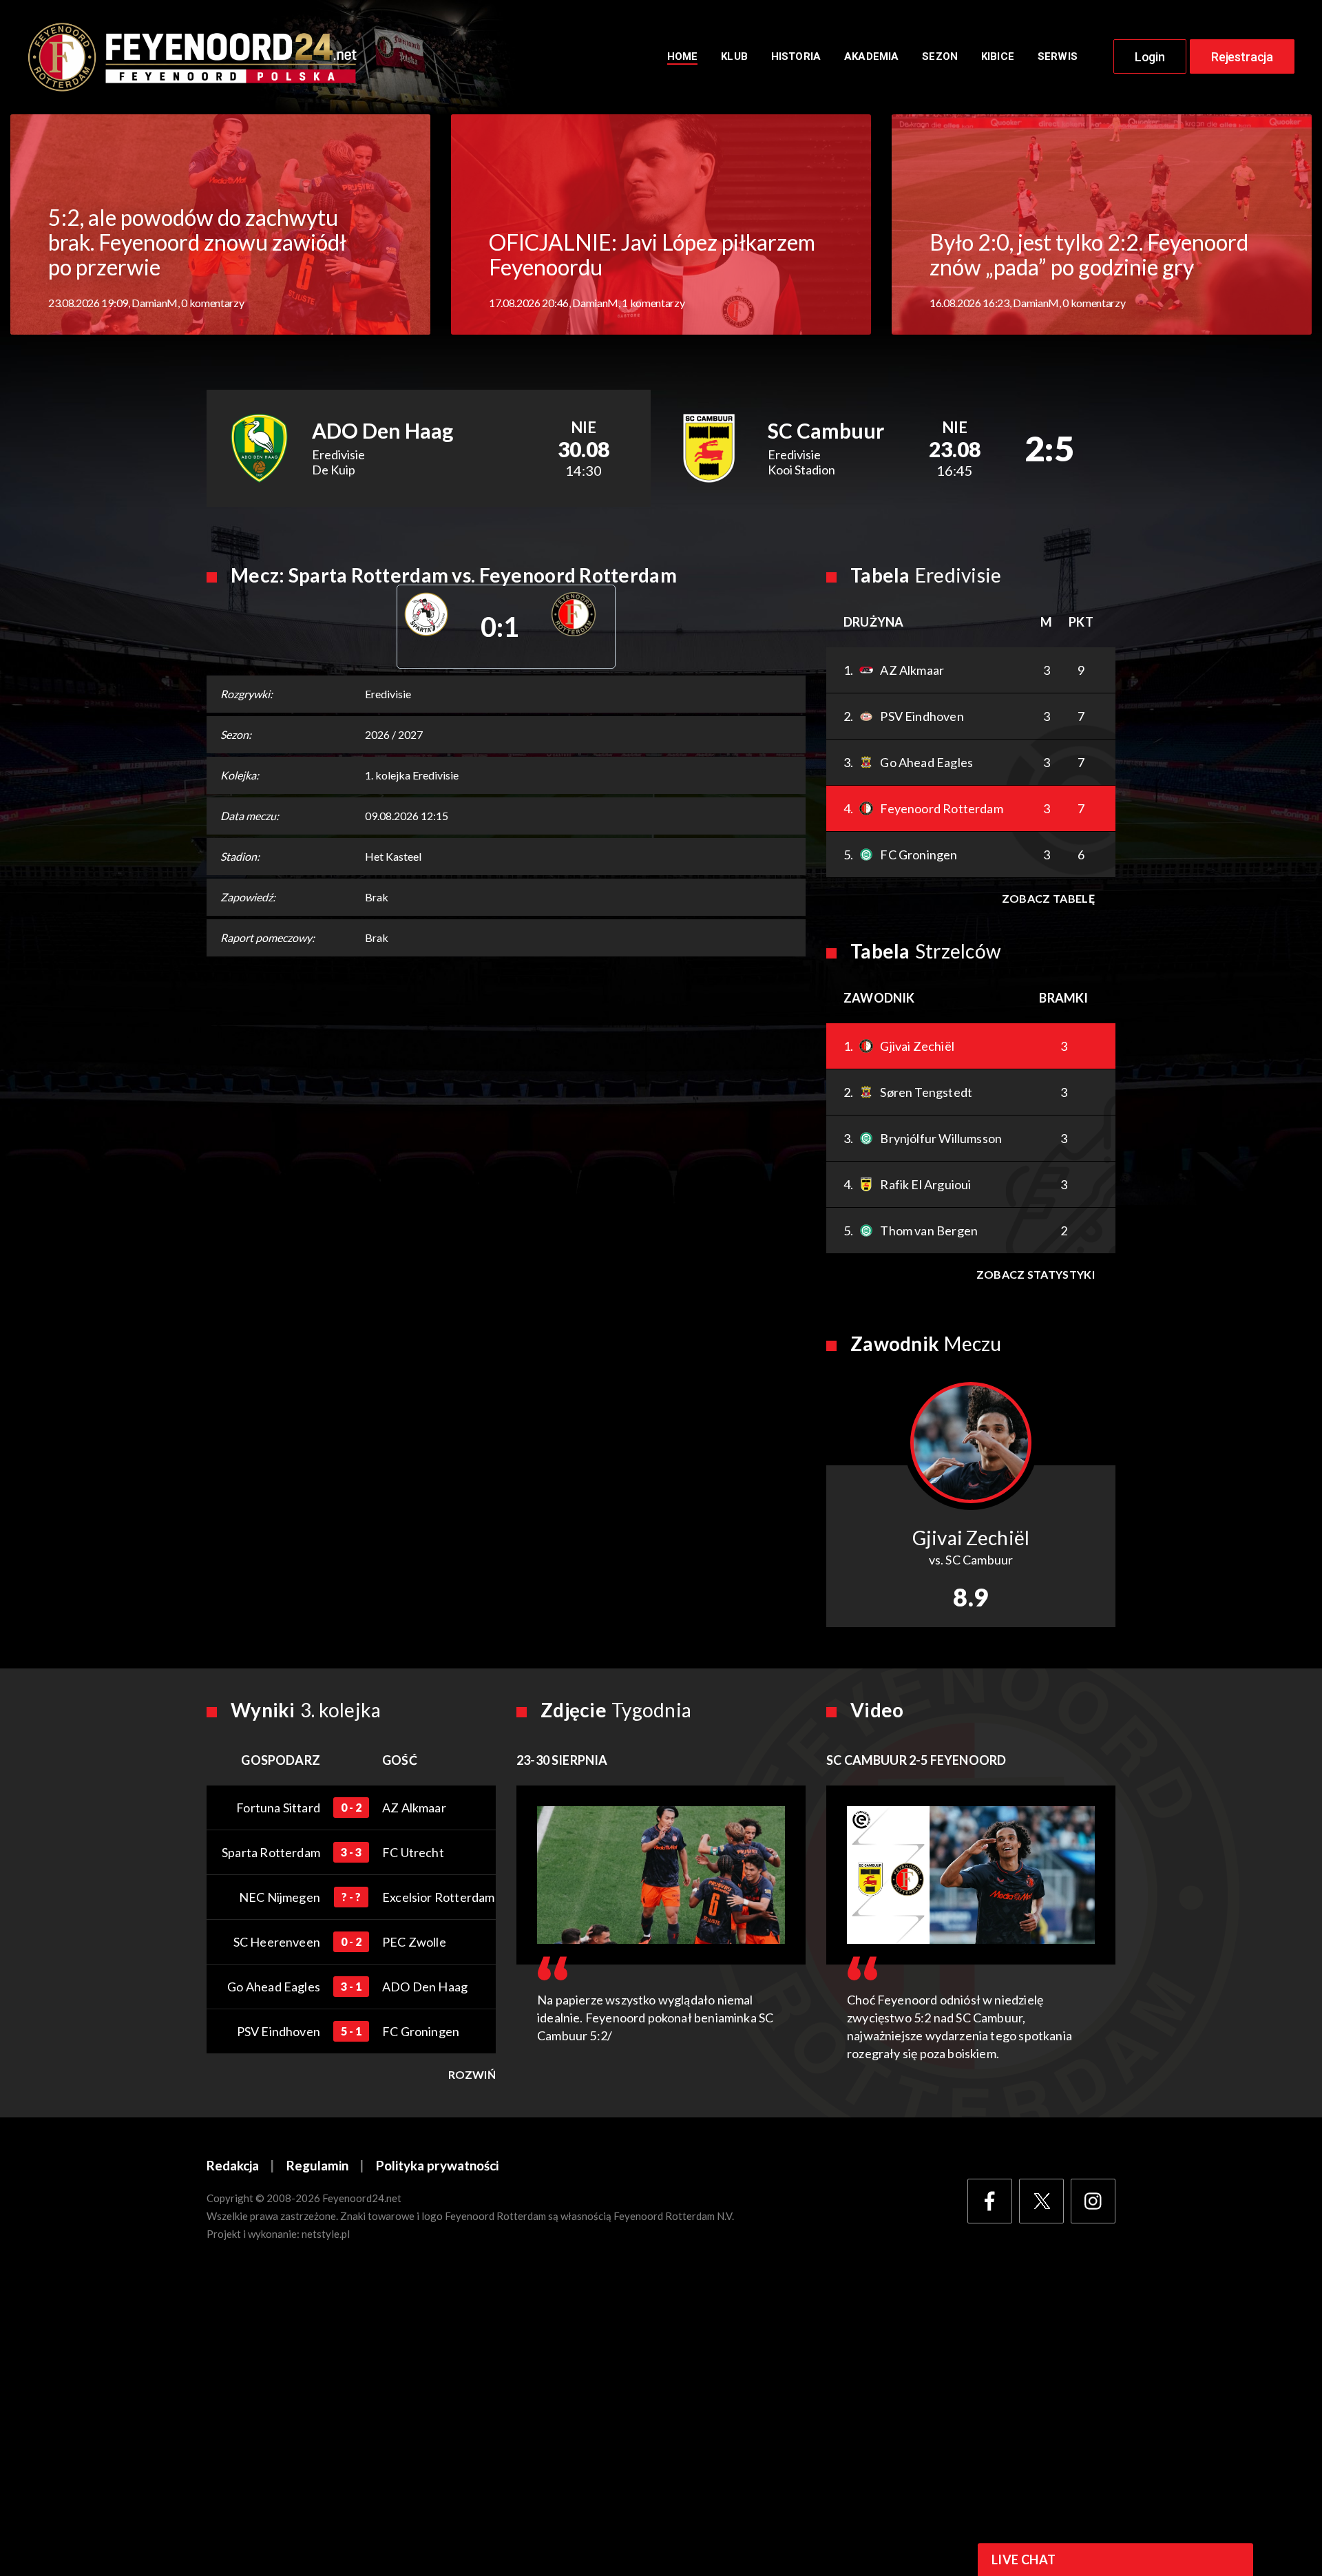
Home (683, 56)
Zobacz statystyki (1036, 1274)
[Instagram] (1093, 2201)
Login (1150, 57)
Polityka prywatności (437, 2165)
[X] (1041, 2201)
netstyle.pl (326, 2234)
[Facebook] (990, 2201)
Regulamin (317, 2165)
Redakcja (233, 2165)
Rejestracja (1242, 57)
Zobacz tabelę (1048, 898)
